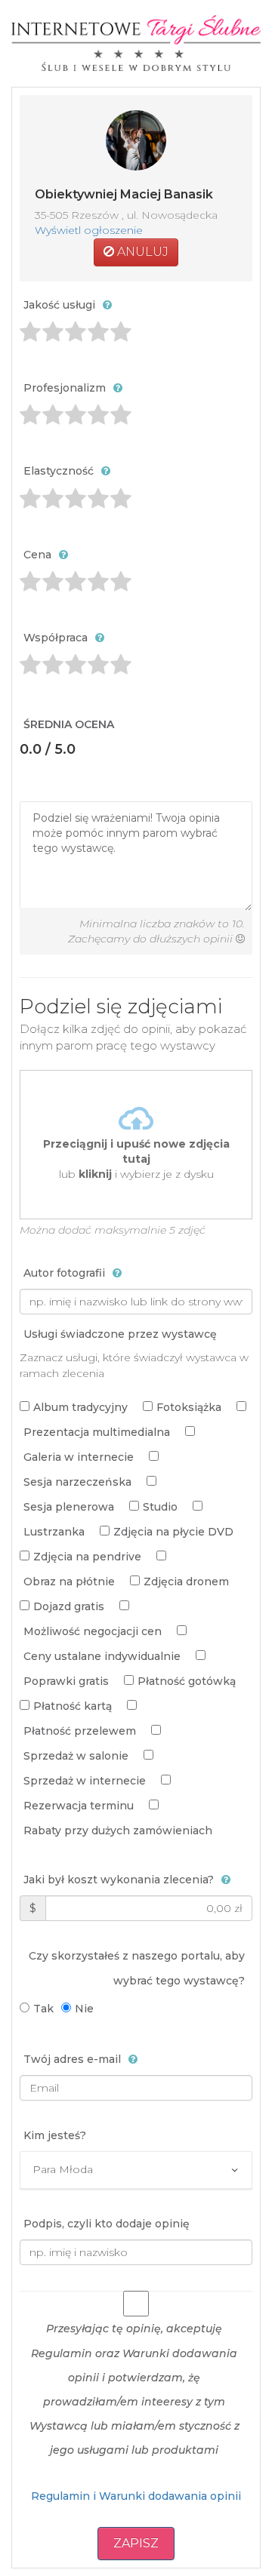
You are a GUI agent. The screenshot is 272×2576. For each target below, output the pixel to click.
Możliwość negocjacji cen (93, 1631)
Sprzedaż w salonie (76, 1756)
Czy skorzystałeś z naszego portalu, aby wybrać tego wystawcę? (137, 1968)
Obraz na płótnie (69, 1582)
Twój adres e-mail (72, 2059)
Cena (37, 555)
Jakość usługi (59, 305)
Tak (43, 2009)
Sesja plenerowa (69, 1507)
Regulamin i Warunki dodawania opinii (136, 2496)
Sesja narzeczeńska (77, 1482)
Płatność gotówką (187, 1681)
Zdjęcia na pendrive (87, 1557)
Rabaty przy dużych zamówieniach (118, 1831)
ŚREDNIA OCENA (69, 724)
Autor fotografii (64, 1273)
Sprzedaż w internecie (85, 1781)
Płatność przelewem (80, 1731)
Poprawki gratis (66, 1681)
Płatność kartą (73, 1706)
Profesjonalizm (65, 388)
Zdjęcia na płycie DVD (173, 1532)
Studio (160, 1507)
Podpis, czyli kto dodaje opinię (107, 2224)
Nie (84, 2009)
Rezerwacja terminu (79, 1806)
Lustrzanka (54, 1532)
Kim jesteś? (55, 2135)
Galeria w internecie (79, 1457)
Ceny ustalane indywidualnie (102, 1656)
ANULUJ (141, 252)
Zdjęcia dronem (186, 1582)
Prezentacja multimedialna (97, 1432)
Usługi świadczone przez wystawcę (120, 1334)
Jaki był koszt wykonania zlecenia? (119, 1880)
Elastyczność (59, 471)
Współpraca (56, 638)
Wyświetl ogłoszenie (89, 230)
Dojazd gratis (69, 1606)
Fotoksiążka (189, 1407)
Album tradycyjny (80, 1407)
